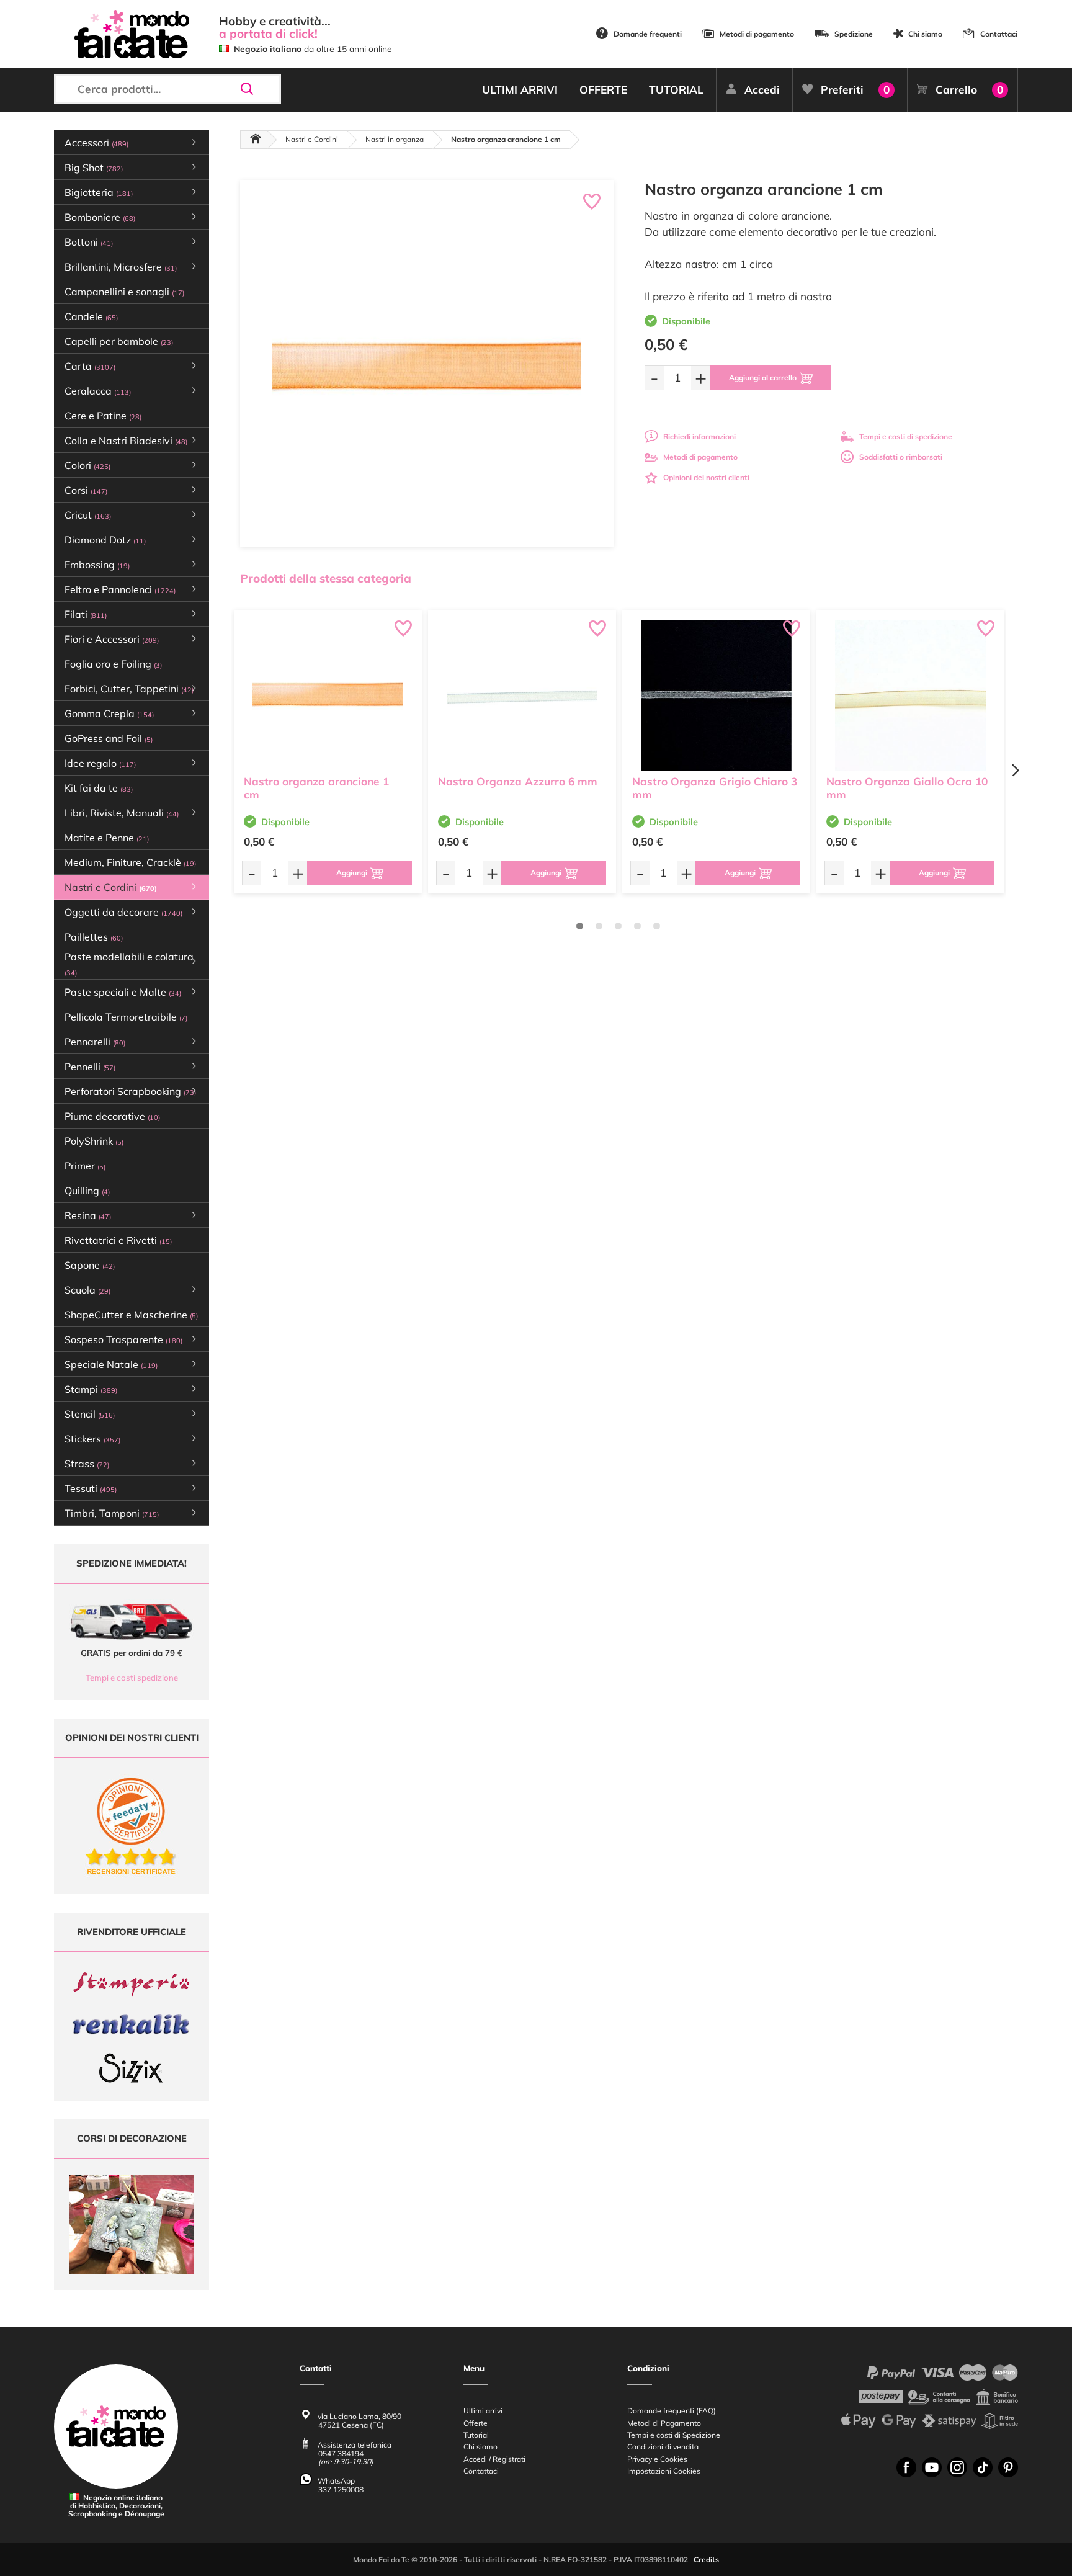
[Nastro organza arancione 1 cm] (328, 695)
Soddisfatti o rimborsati (901, 457)
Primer (85, 1166)
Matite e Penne (107, 838)
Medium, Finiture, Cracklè (130, 862)
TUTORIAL (676, 90)
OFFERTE (603, 90)
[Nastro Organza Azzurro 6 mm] (522, 695)
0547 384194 (341, 2453)
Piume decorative (112, 1116)
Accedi (762, 90)
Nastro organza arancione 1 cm (316, 788)
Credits (706, 2560)
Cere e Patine (103, 416)
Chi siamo (925, 34)
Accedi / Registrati (494, 2459)
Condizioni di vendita (663, 2447)
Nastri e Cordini (312, 139)
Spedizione (854, 34)
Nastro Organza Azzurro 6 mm (518, 781)
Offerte (476, 2423)
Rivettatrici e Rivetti (118, 1240)
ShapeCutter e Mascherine (131, 1315)
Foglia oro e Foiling (113, 664)
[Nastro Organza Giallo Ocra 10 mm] (910, 695)
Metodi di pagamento (757, 34)
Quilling (87, 1191)
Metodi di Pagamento (664, 2423)
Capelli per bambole (119, 341)
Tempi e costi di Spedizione (674, 2435)
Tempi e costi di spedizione (906, 436)
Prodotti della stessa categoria (326, 578)
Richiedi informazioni (699, 436)
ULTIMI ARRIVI (520, 90)
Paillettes (94, 937)
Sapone (90, 1265)
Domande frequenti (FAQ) (672, 2411)
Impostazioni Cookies (664, 2471)
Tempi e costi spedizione (132, 1678)
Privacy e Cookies (657, 2459)
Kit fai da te (99, 788)
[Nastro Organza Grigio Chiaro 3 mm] (716, 695)
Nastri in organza (395, 139)
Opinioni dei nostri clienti (706, 477)
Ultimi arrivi (483, 2411)
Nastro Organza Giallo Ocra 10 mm (907, 788)
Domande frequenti (648, 34)
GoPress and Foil (109, 738)
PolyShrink (94, 1141)
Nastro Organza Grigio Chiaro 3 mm (715, 788)
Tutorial (476, 2435)
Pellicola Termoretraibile (126, 1017)
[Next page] (1015, 770)
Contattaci (999, 34)
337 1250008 (341, 2489)
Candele (91, 316)
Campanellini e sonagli (124, 292)
